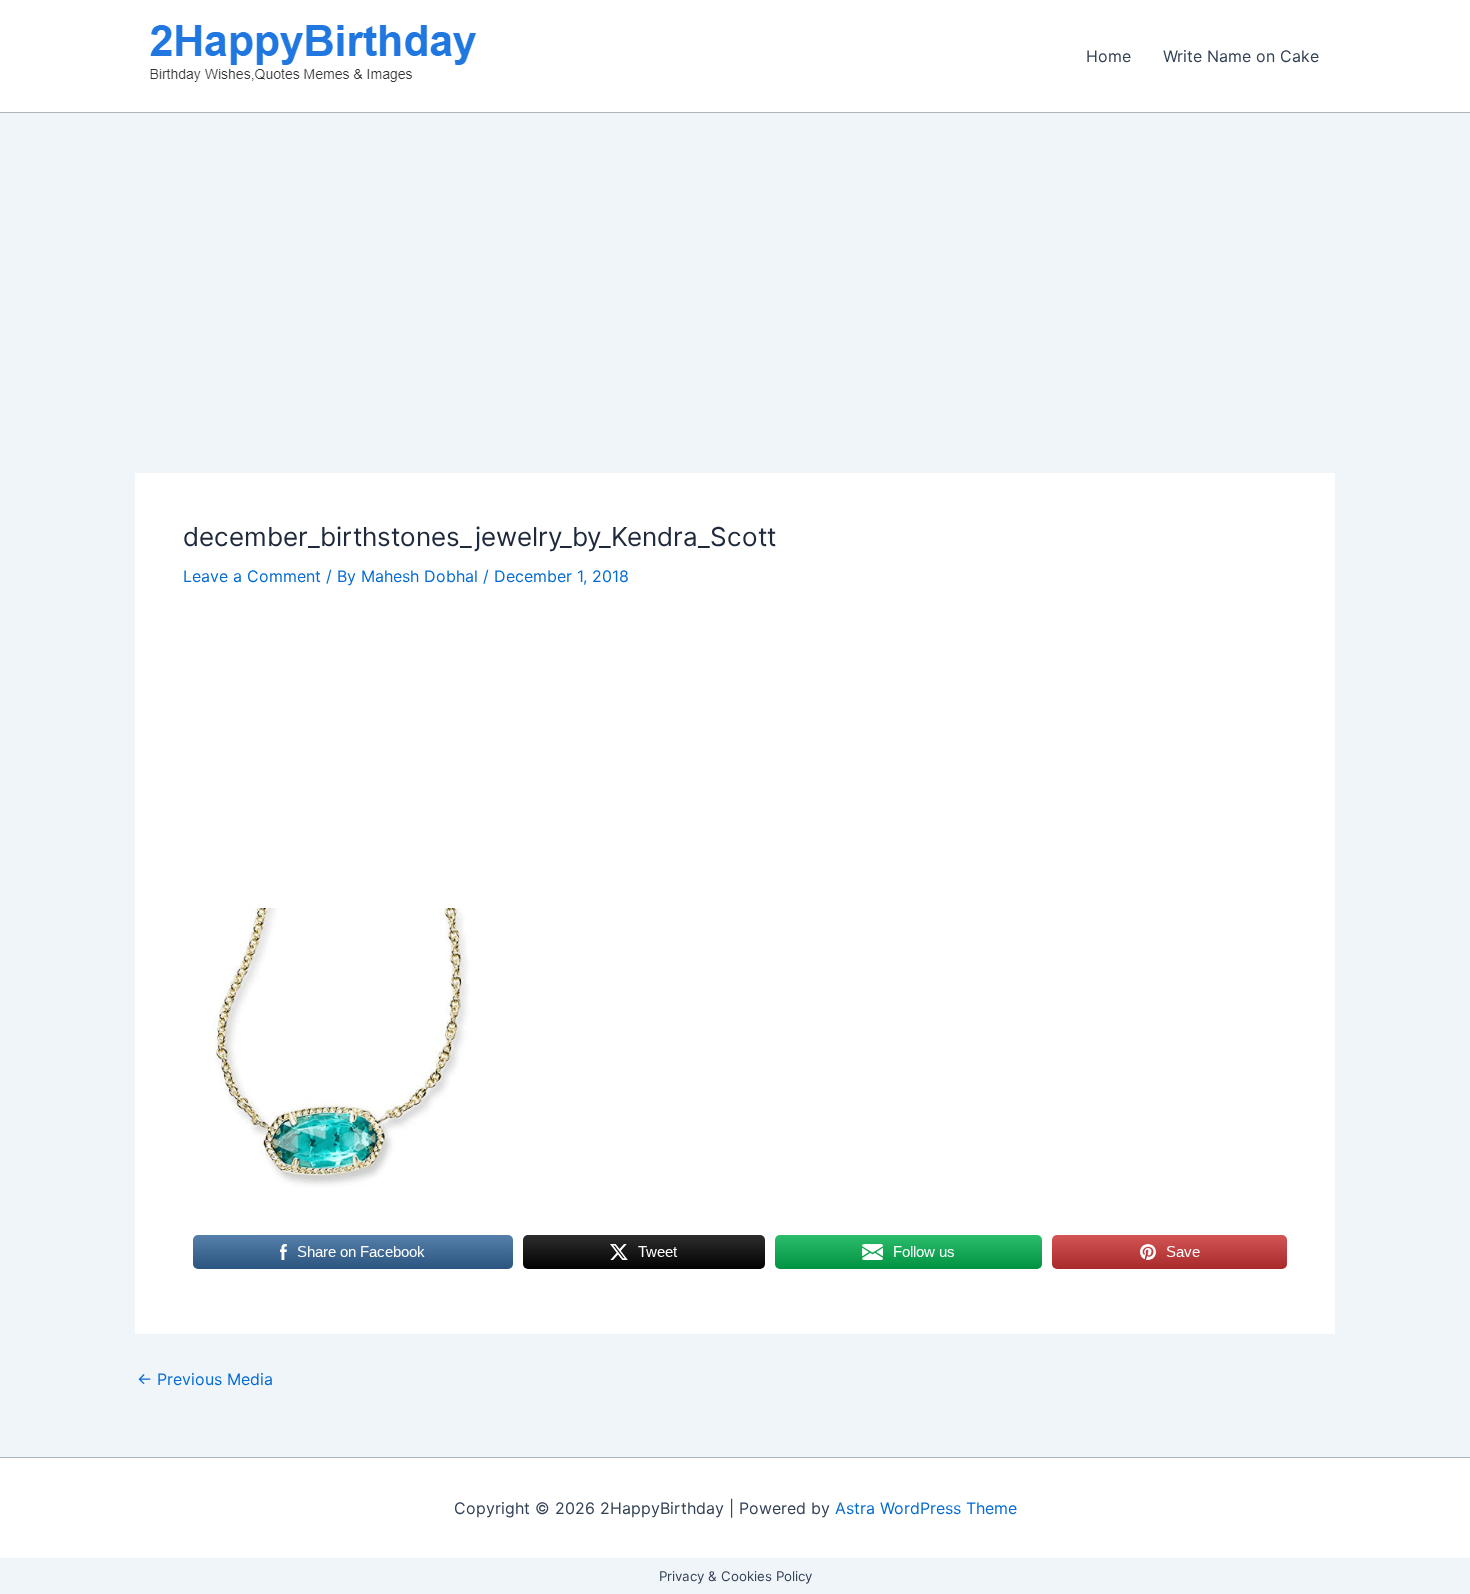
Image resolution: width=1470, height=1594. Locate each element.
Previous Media (205, 1379)
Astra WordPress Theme (926, 1508)
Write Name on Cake (1241, 56)
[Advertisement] (735, 325)
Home (1108, 56)
